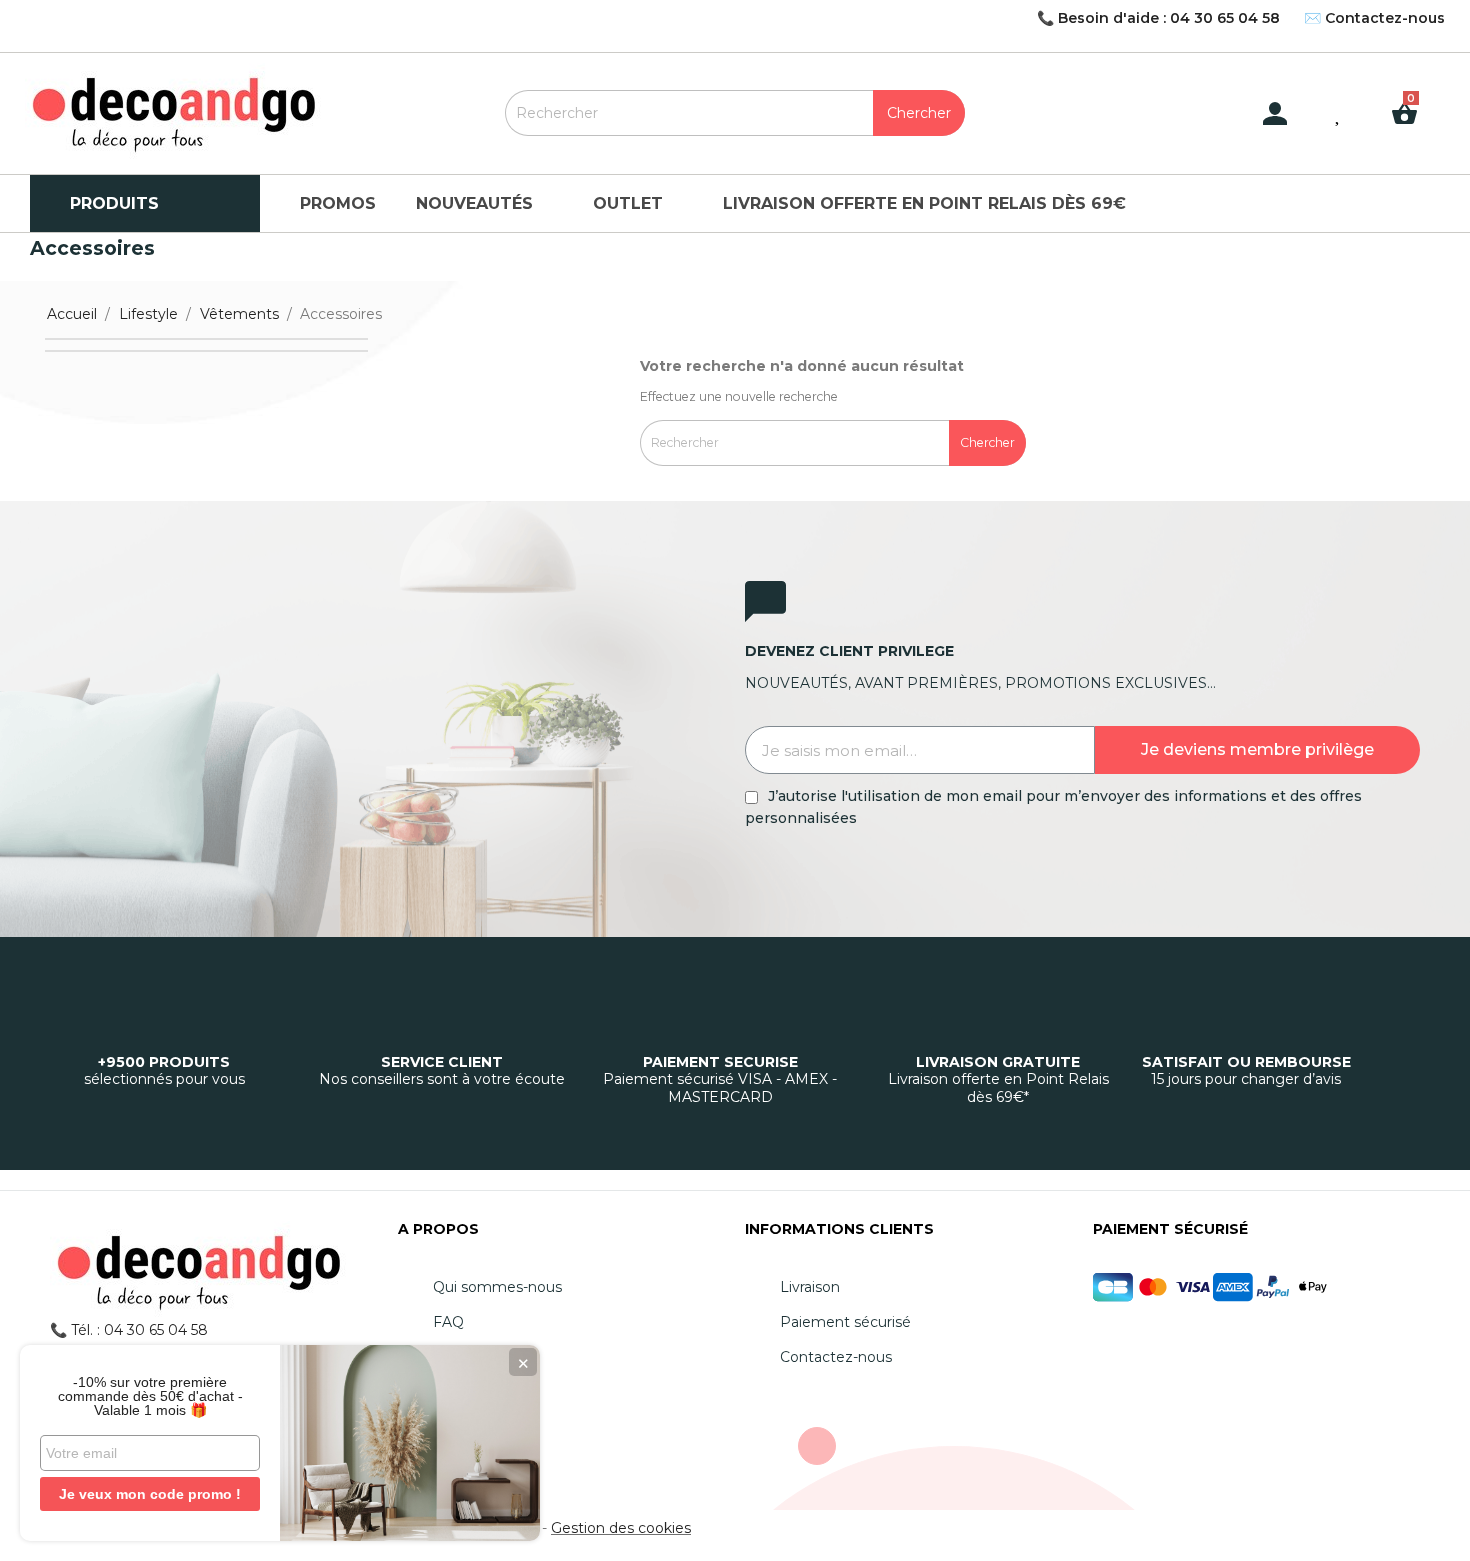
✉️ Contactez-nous (1374, 18)
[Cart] (1412, 98)
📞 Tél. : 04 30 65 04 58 (129, 1330)
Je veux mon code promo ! (150, 1494)
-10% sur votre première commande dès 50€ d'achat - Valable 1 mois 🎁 (150, 1396)
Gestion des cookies (621, 1528)
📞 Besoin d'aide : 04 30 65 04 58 (1158, 18)
